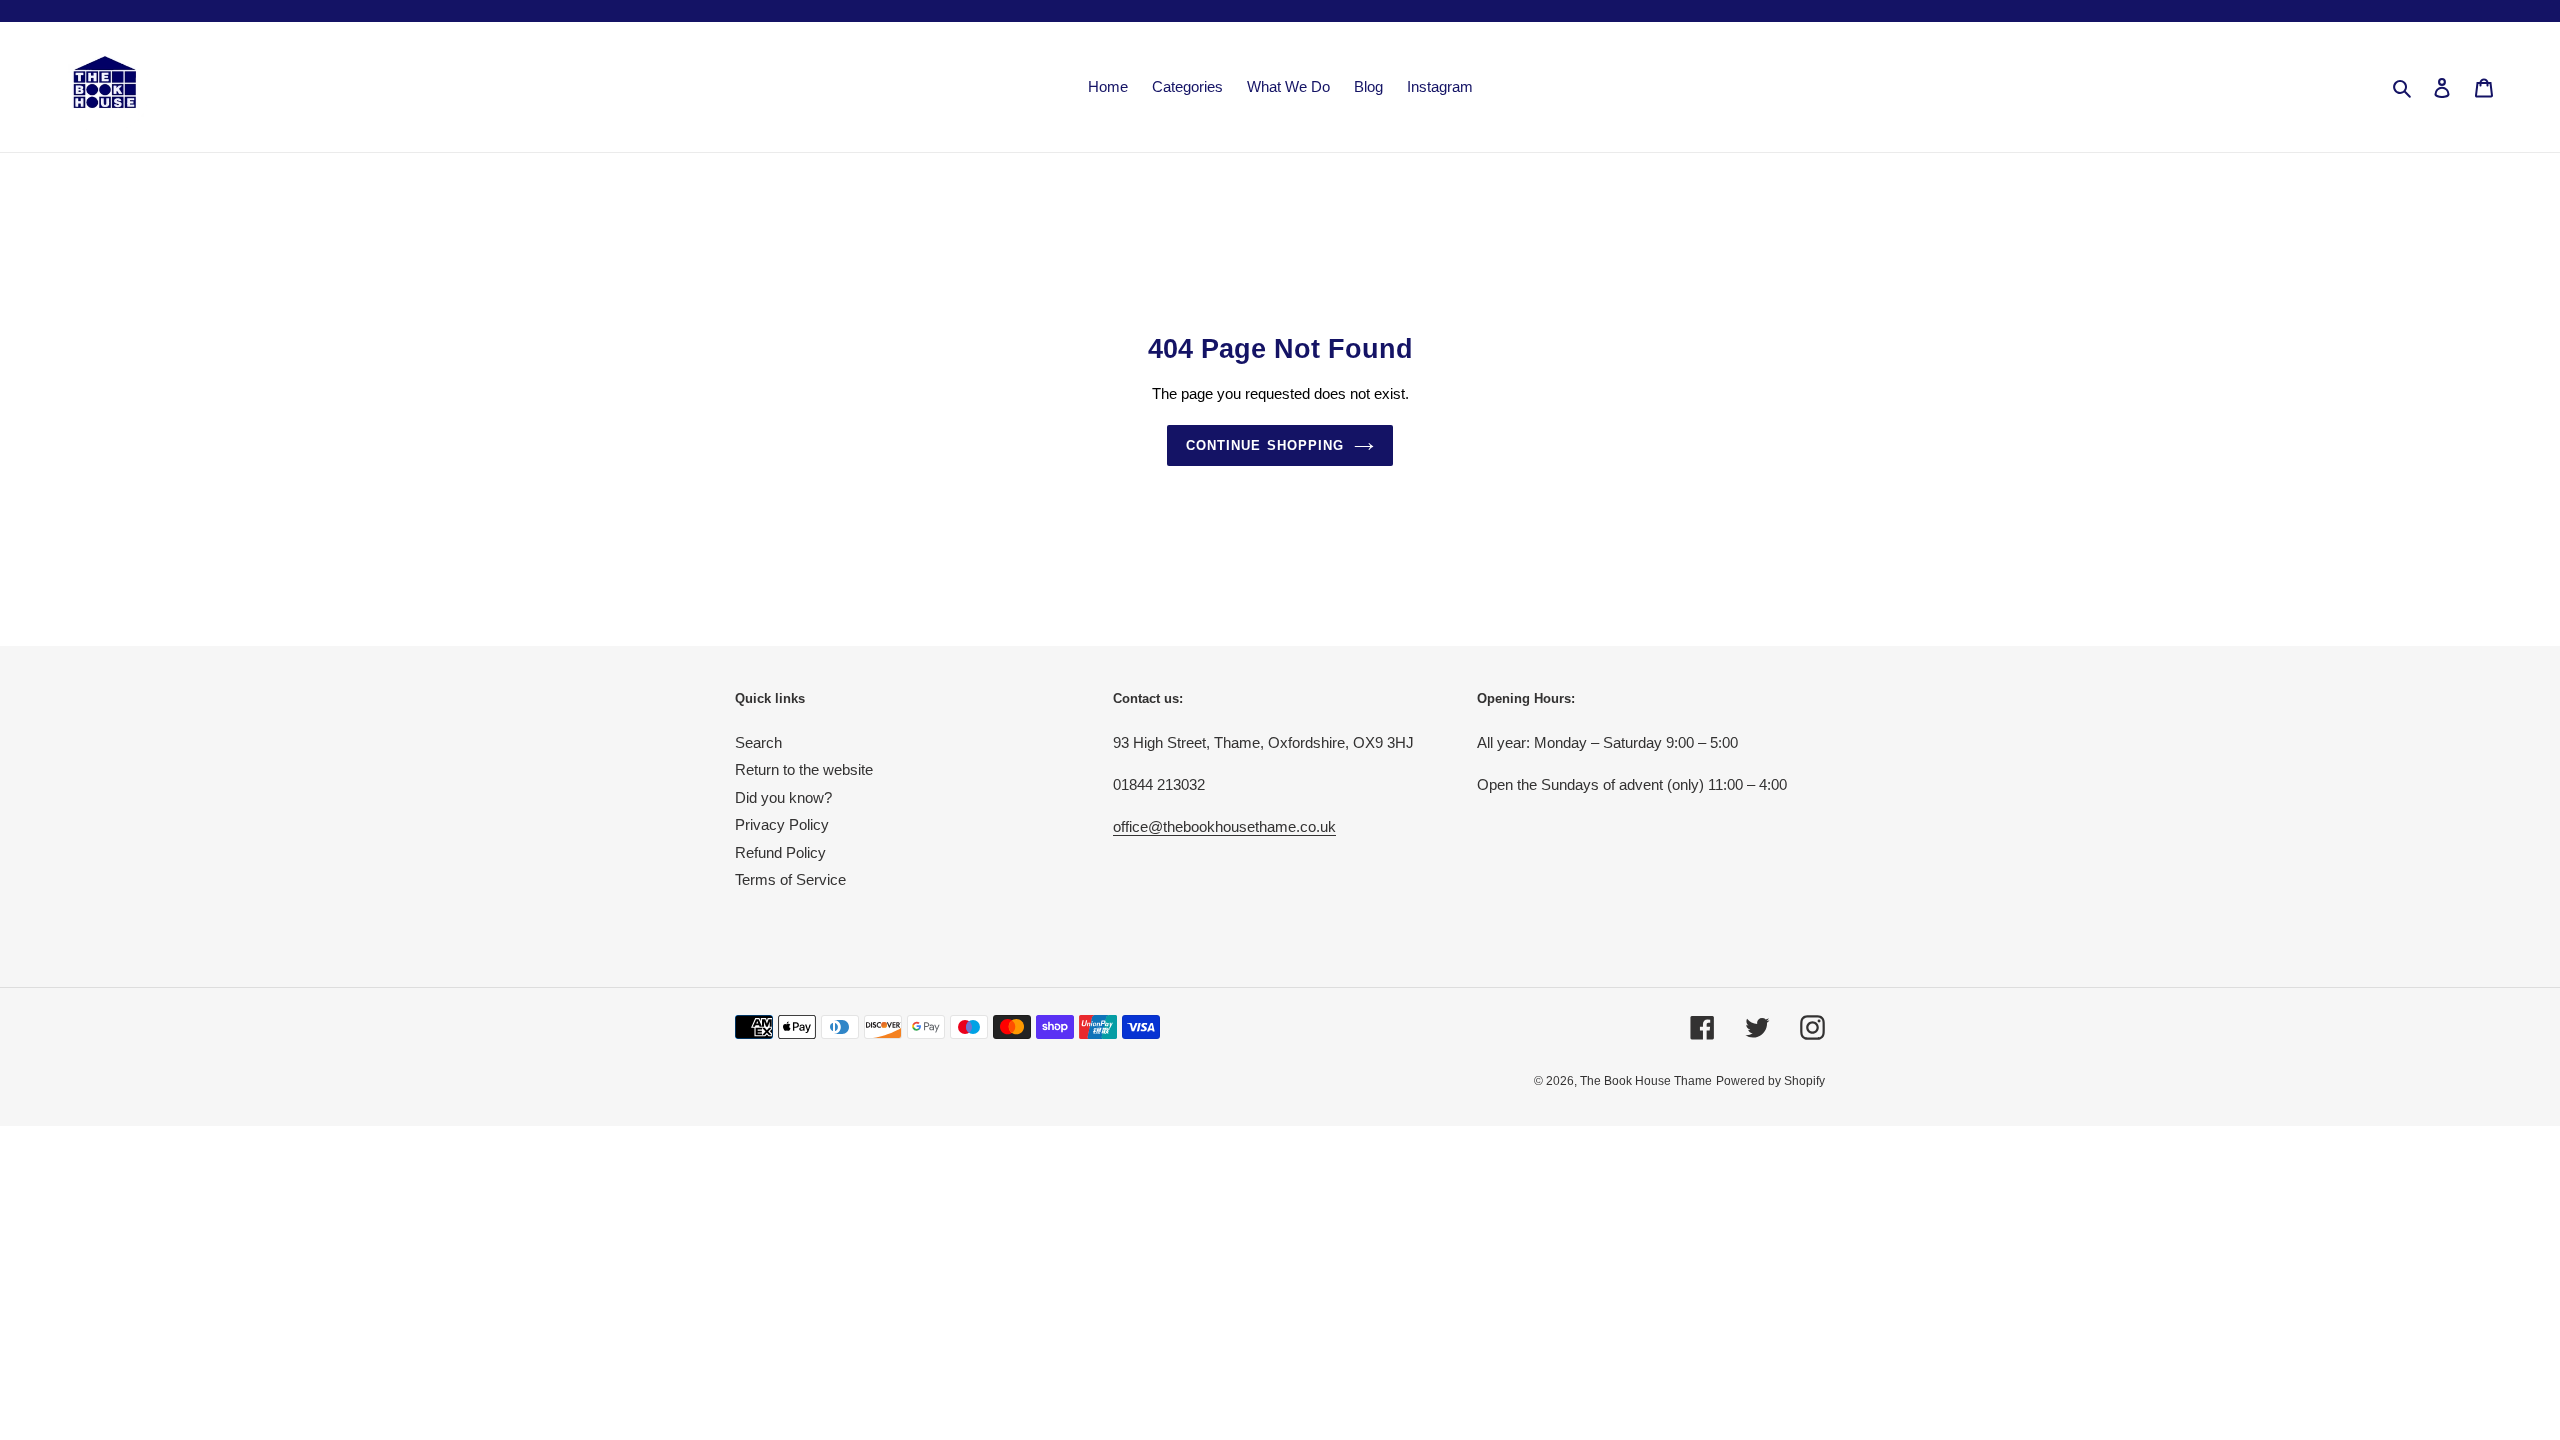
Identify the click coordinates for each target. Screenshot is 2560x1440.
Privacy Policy (782, 824)
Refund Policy (780, 852)
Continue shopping (1265, 445)
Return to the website (804, 769)
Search (758, 742)
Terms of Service (790, 879)
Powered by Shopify (1770, 1081)
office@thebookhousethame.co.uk (1224, 826)
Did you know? (783, 797)
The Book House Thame (1646, 1081)
